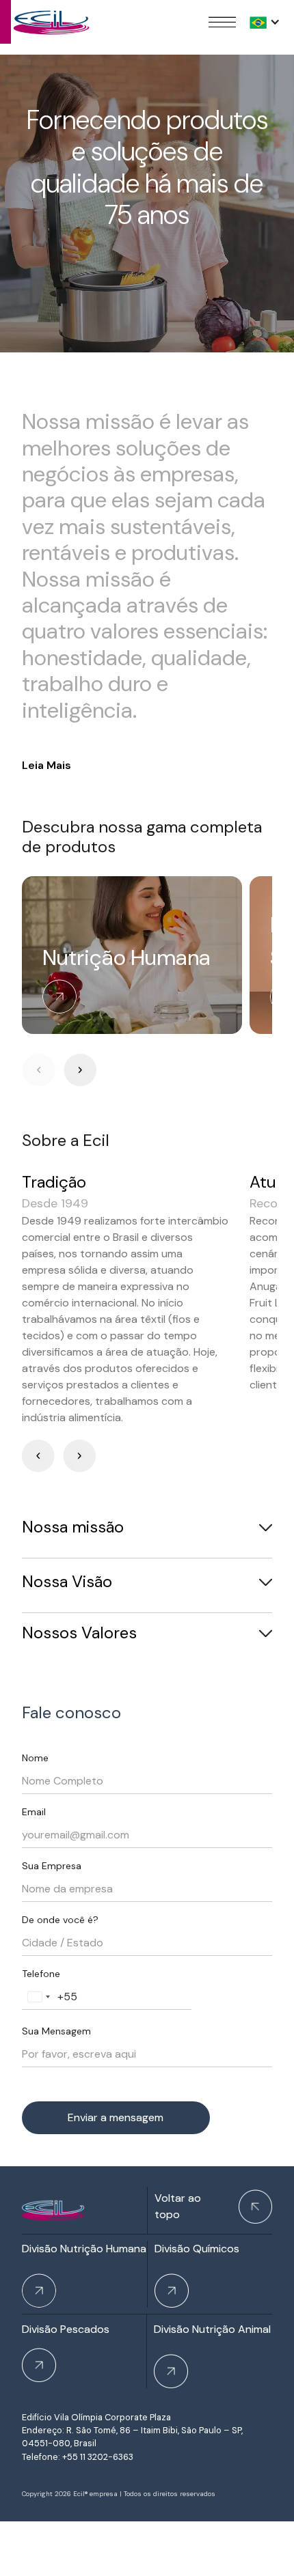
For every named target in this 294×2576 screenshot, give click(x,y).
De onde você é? (60, 1920)
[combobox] (38, 1997)
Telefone (41, 1974)
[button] (265, 22)
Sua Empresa (52, 1866)
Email (34, 1812)
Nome (35, 1758)
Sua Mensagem (56, 2031)
